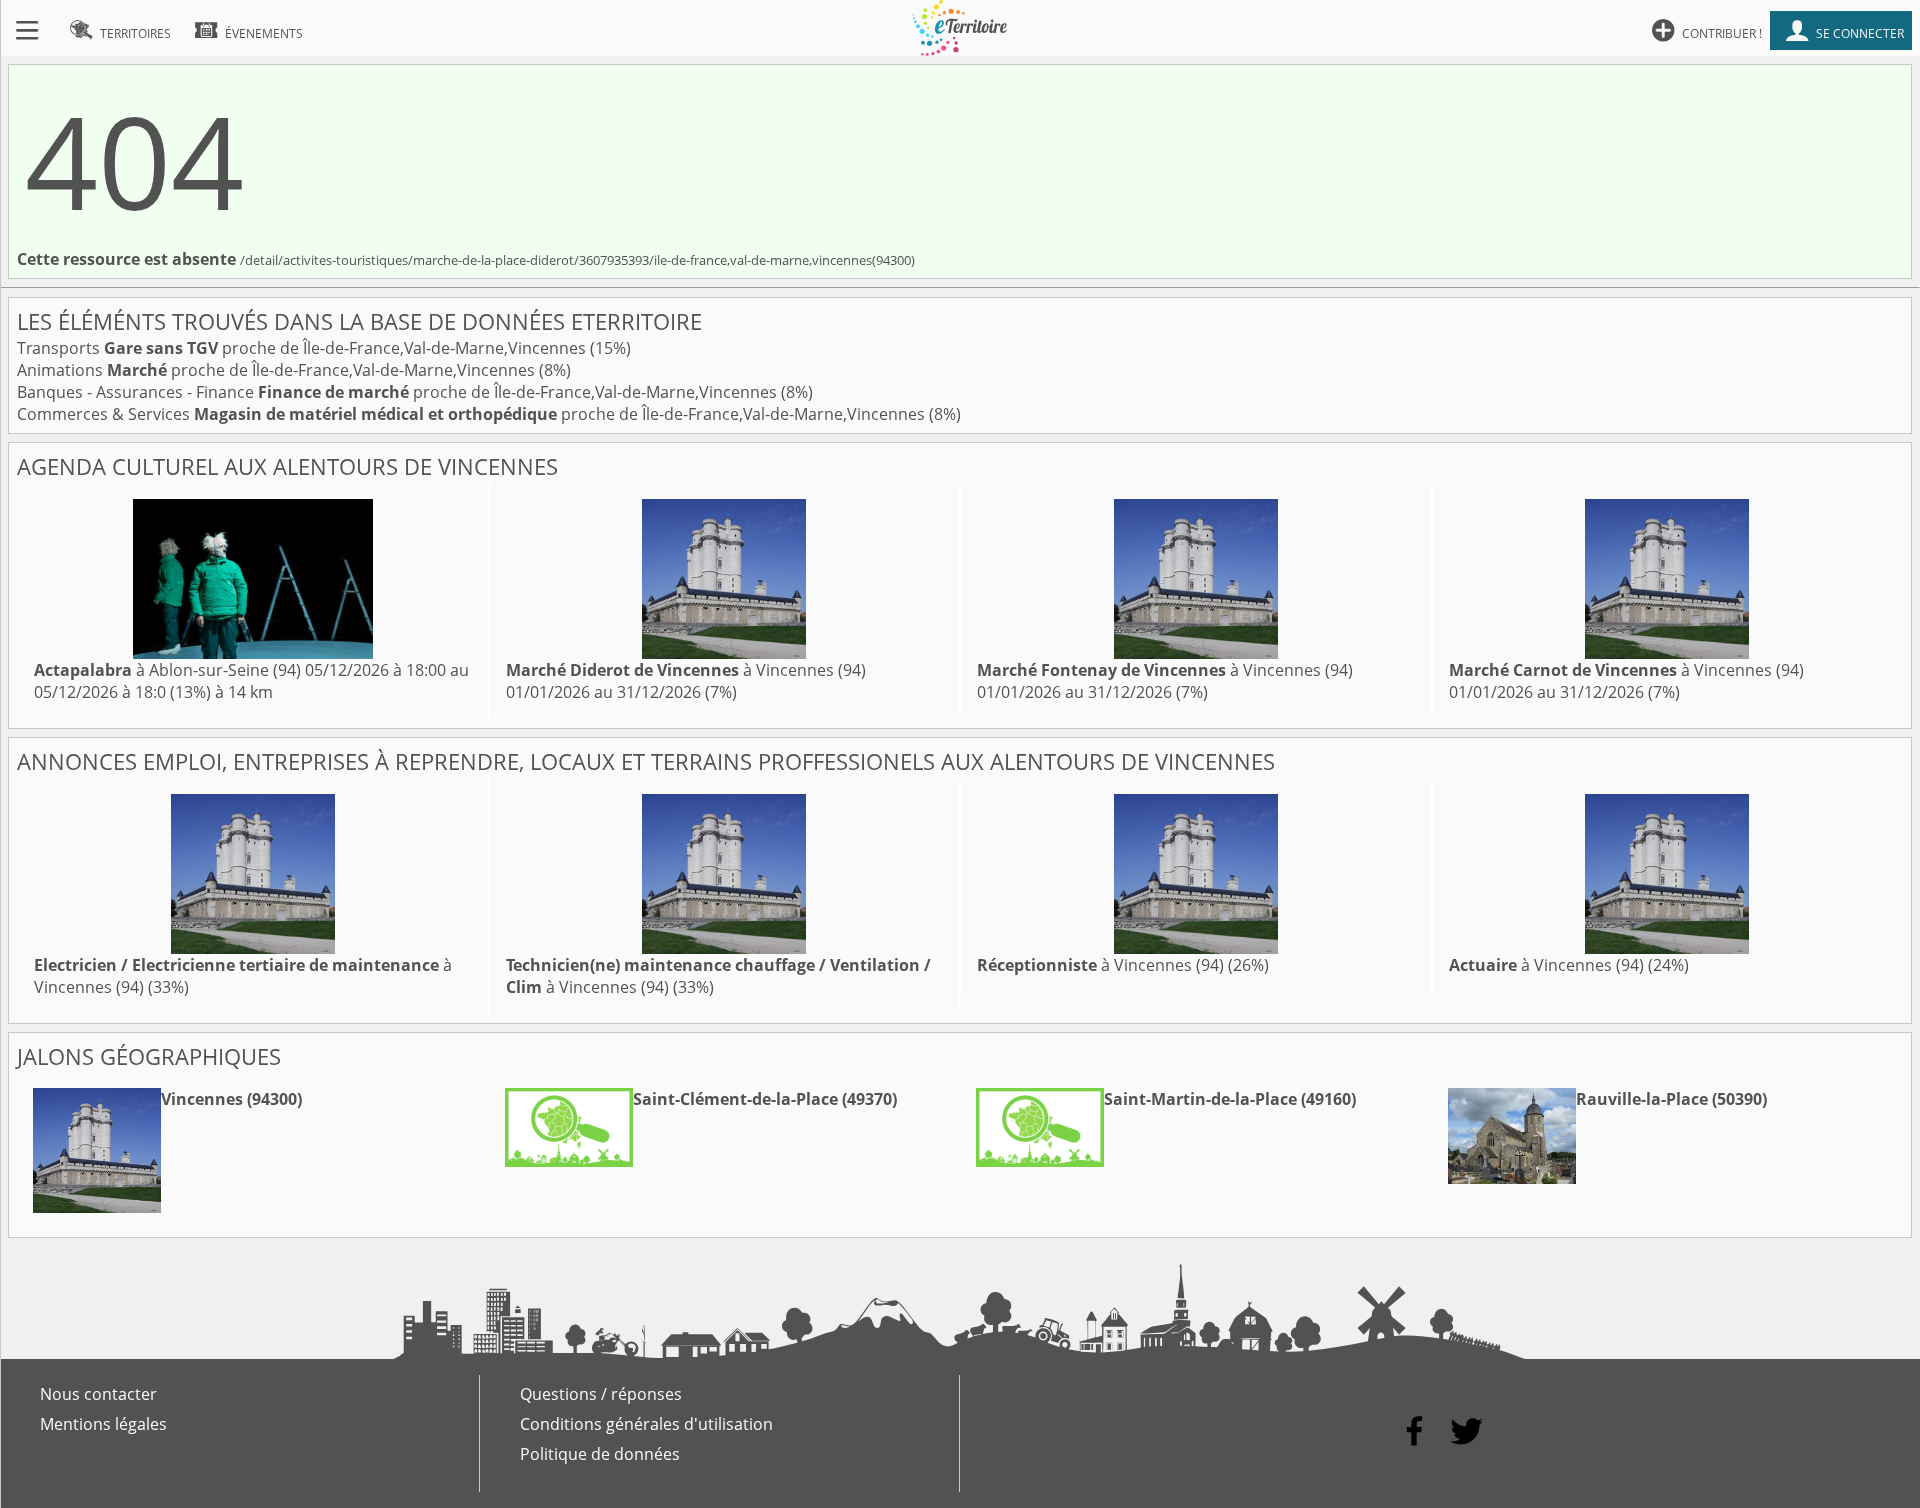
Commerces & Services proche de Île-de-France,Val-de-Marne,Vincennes (473, 414)
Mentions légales (103, 1424)
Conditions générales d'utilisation (646, 1424)
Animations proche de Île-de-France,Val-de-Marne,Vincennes (278, 370)
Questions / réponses (601, 1394)
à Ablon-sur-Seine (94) (167, 670)
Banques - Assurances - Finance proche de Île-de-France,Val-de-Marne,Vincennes (399, 392)
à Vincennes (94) (686, 670)
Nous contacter (98, 1394)
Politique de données (600, 1454)
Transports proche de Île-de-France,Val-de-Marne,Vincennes (303, 348)
